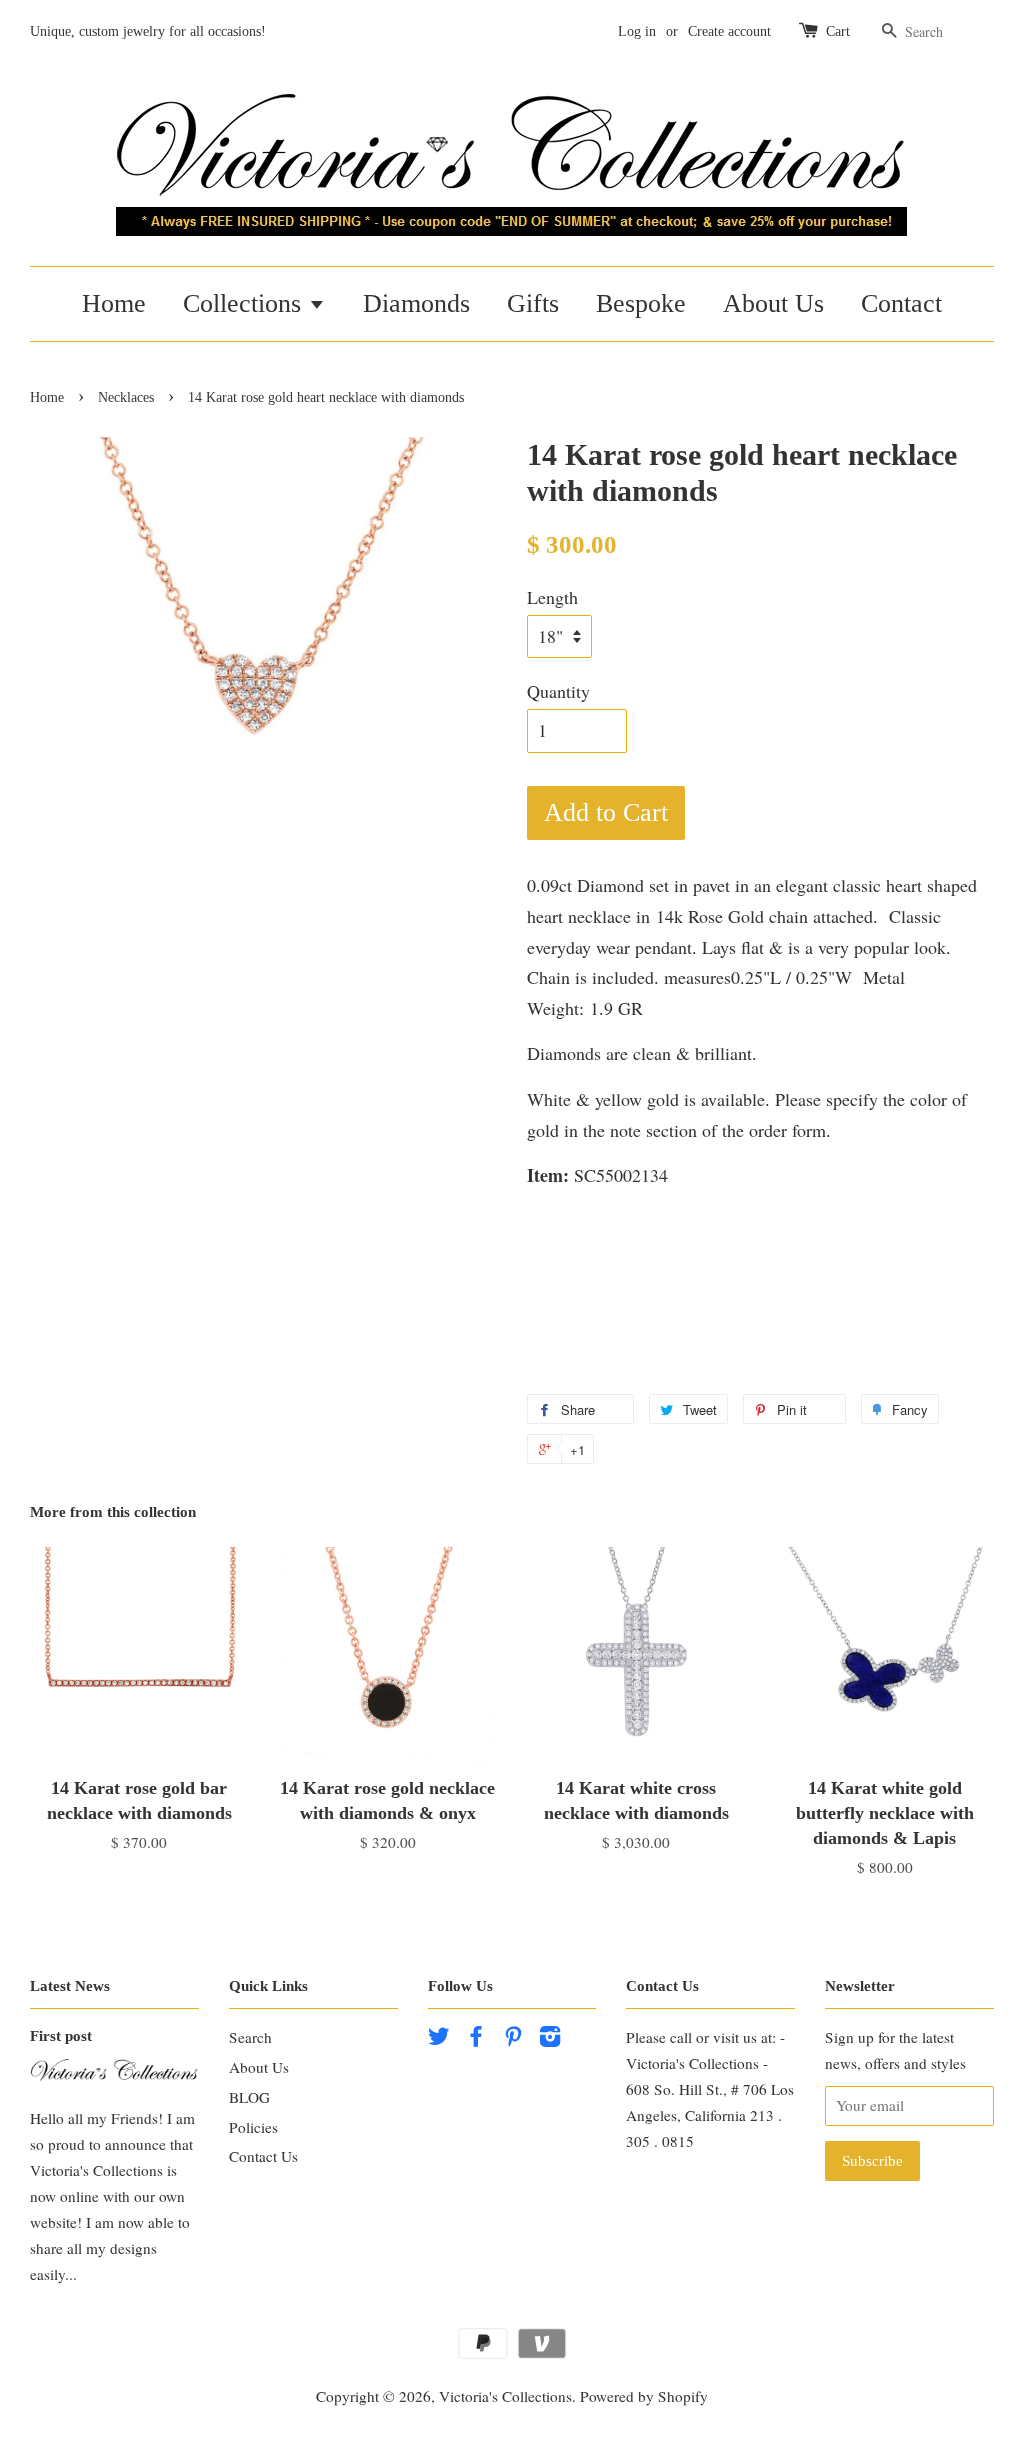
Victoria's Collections (505, 2396)
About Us (773, 303)
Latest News (70, 1986)
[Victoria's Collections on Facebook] (476, 2039)
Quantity (558, 691)
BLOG (249, 2097)
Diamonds (416, 303)
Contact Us (263, 2156)
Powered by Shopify (644, 2396)
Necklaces (126, 397)
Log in (637, 31)
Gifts (533, 303)
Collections (245, 303)
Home (114, 303)
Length (552, 597)
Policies (253, 2127)
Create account (729, 31)
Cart (838, 31)
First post (61, 2035)
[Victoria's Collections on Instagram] (550, 2039)
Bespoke (641, 303)
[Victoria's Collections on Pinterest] (513, 2039)
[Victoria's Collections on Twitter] (439, 2039)
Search (250, 2037)
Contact (901, 303)
